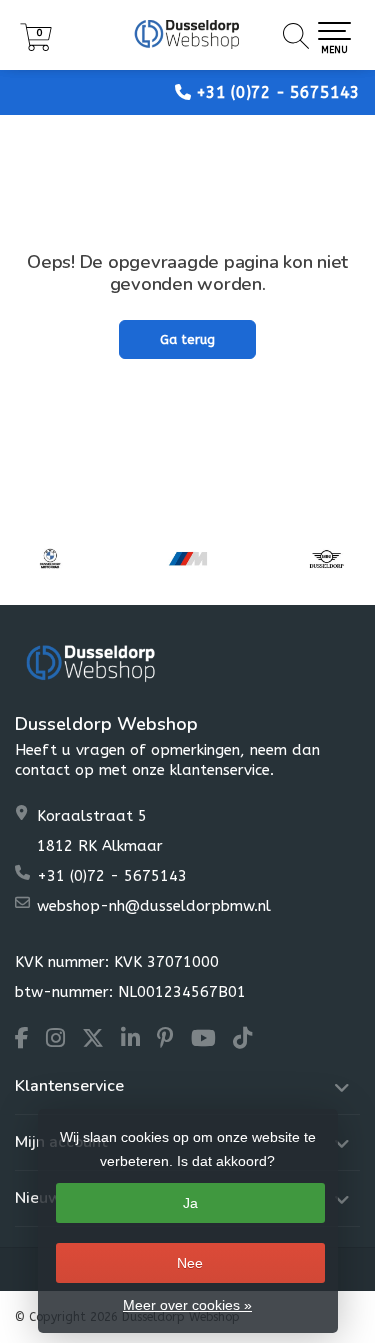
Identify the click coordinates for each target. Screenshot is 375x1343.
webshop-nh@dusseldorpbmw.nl (154, 906)
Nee (190, 1263)
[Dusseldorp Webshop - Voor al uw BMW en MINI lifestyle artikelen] (187, 35)
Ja (190, 1203)
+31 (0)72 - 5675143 (278, 92)
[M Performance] (188, 558)
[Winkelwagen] (36, 46)
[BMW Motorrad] (50, 558)
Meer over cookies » (187, 1305)
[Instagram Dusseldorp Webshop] (64, 1041)
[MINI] (326, 558)
